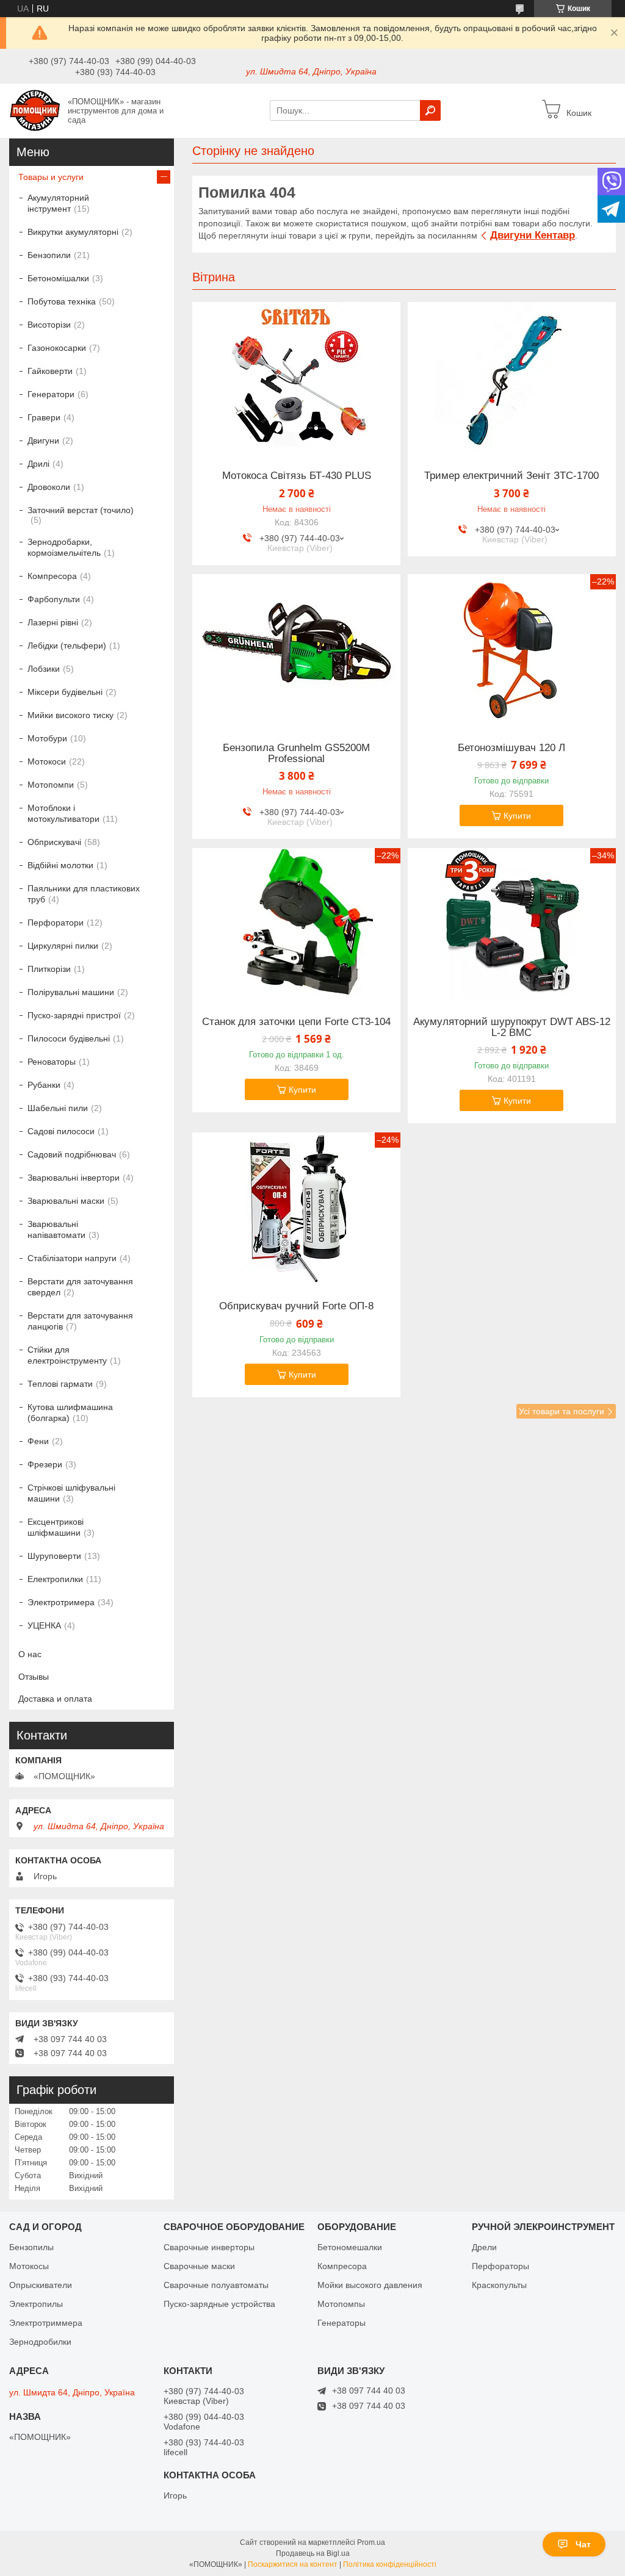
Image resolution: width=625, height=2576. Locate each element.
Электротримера (61, 1602)
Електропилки (55, 1579)
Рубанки (44, 1085)
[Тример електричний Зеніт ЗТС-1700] (512, 378)
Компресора (52, 576)
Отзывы (34, 1677)
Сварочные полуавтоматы (216, 2285)
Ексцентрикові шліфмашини (56, 1527)
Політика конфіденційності (390, 2564)
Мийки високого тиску (70, 715)
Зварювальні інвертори (74, 1178)
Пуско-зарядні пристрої (74, 1015)
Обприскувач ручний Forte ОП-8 (296, 1306)
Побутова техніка (62, 301)
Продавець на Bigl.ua (313, 2553)
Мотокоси (47, 761)
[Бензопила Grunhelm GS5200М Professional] (296, 650)
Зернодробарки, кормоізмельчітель (64, 547)
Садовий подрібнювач (72, 1154)
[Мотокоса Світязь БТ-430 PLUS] (296, 378)
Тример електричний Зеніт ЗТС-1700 (511, 476)
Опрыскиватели (41, 2285)
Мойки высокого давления (370, 2285)
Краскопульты (499, 2285)
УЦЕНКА (44, 1625)
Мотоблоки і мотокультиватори (63, 813)
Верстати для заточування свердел (80, 1287)
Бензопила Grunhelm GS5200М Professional (296, 754)
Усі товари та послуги (562, 1411)
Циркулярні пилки (63, 946)
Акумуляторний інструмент (58, 203)
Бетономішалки (58, 278)
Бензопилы (31, 2247)
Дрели (484, 2247)
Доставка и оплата (55, 1699)
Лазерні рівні (53, 622)
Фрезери (45, 1464)
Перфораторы (500, 2266)
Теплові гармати (60, 1384)
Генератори (51, 394)
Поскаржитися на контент (293, 2564)
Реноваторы (52, 1062)
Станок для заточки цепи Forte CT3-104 (296, 1022)
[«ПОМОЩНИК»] (35, 110)
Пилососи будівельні (69, 1038)
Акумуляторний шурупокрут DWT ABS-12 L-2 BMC (512, 1027)
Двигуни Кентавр (533, 235)
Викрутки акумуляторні (73, 232)
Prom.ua (371, 2542)
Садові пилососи (61, 1131)
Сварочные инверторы (209, 2247)
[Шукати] (430, 110)
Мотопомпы (341, 2304)
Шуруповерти (54, 1556)
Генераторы (341, 2323)
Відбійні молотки (60, 865)
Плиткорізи (49, 969)
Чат (583, 2544)
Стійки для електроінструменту (67, 1355)
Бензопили (49, 255)
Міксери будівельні (65, 692)
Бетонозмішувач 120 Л (511, 748)
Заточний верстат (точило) (81, 510)
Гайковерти (50, 371)
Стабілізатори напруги (72, 1258)
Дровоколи (49, 487)
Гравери (44, 417)
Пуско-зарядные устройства (219, 2304)
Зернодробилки (40, 2342)
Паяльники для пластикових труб (84, 894)
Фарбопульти (54, 599)
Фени (38, 1441)
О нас (30, 1654)
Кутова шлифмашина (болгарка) (70, 1412)
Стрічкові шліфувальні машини (71, 1493)
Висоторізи (49, 325)
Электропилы (36, 2304)
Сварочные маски (199, 2266)
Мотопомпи (51, 785)
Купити (517, 816)
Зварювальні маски (66, 1201)
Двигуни (43, 441)
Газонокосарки (57, 348)
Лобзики (44, 669)
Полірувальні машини (71, 992)
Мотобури (47, 738)
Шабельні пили (58, 1108)
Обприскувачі (54, 842)
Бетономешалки (350, 2247)
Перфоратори (56, 923)
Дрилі (38, 464)
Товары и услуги (51, 177)
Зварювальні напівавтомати (56, 1229)
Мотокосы (29, 2266)
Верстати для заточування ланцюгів (80, 1321)
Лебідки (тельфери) (67, 646)
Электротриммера (46, 2323)
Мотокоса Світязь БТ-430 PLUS (297, 476)
